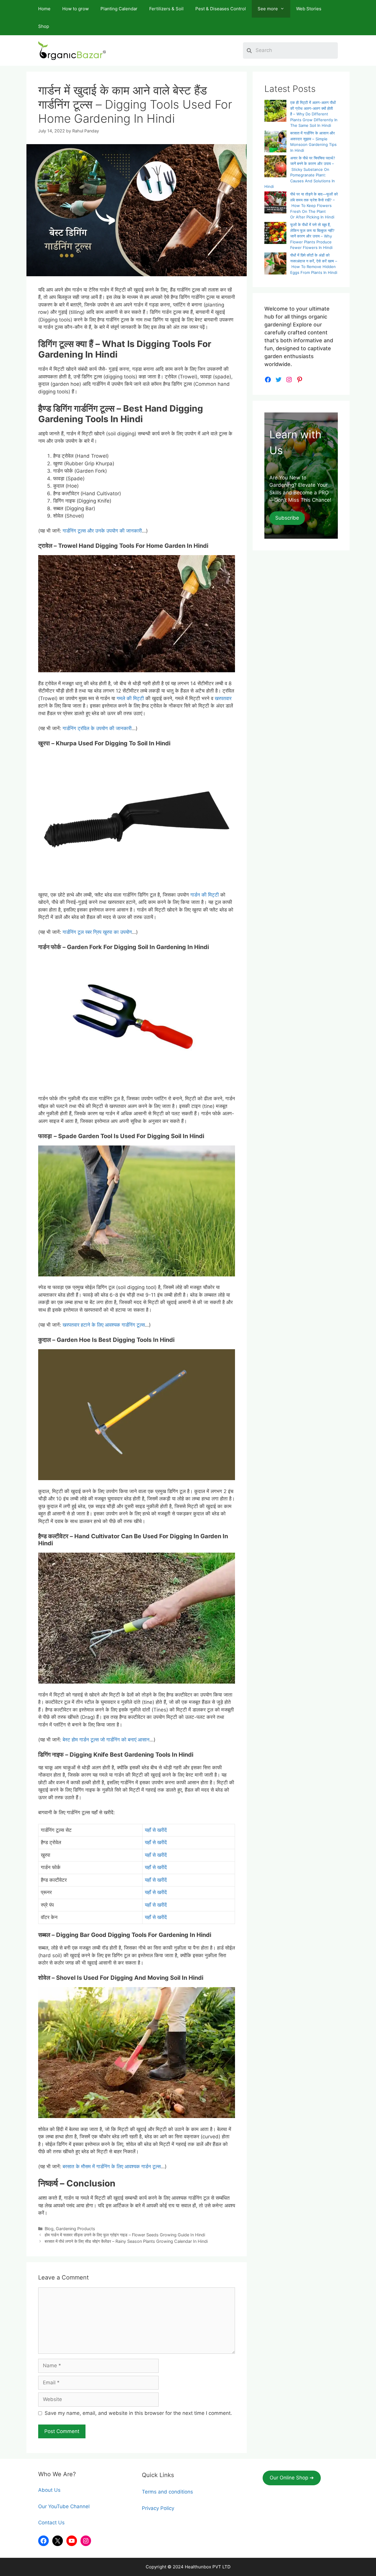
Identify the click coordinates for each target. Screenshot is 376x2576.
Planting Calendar (119, 9)
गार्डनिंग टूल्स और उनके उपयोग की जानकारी (102, 531)
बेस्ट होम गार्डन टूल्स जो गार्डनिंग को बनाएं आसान (106, 1740)
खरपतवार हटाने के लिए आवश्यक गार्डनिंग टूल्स (104, 1325)
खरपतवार (223, 698)
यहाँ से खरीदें (156, 1830)
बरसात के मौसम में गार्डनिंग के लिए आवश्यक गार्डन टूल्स (112, 2166)
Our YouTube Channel (64, 2506)
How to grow (75, 9)
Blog (49, 2229)
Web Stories (309, 9)
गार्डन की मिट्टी (205, 895)
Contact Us (51, 2523)
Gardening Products (75, 2229)
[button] (292, 2478)
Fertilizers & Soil (166, 9)
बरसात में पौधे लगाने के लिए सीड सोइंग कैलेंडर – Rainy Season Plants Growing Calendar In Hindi (126, 2241)
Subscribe (287, 518)
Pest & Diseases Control (221, 9)
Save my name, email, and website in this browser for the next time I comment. (138, 2413)
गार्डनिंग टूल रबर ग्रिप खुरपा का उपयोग (97, 932)
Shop (44, 26)
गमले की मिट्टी (130, 698)
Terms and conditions (167, 2492)
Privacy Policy (158, 2508)
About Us (49, 2490)
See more (268, 9)
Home (44, 9)
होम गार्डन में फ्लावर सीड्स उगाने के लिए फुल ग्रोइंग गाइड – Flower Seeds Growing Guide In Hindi (125, 2235)
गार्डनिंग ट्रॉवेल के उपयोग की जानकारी (97, 728)
